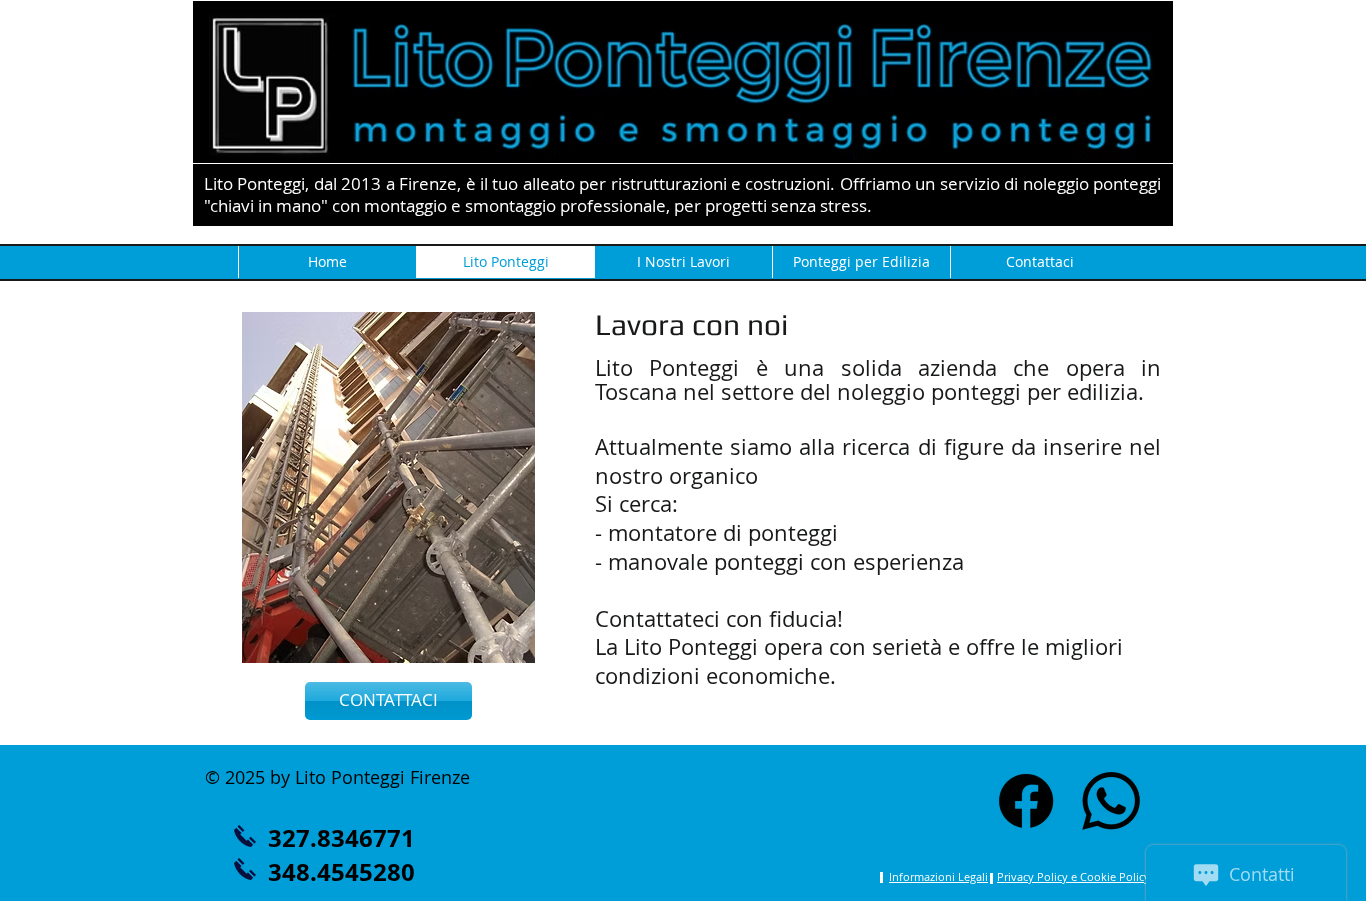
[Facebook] (1026, 801)
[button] (388, 701)
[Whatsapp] (1111, 801)
